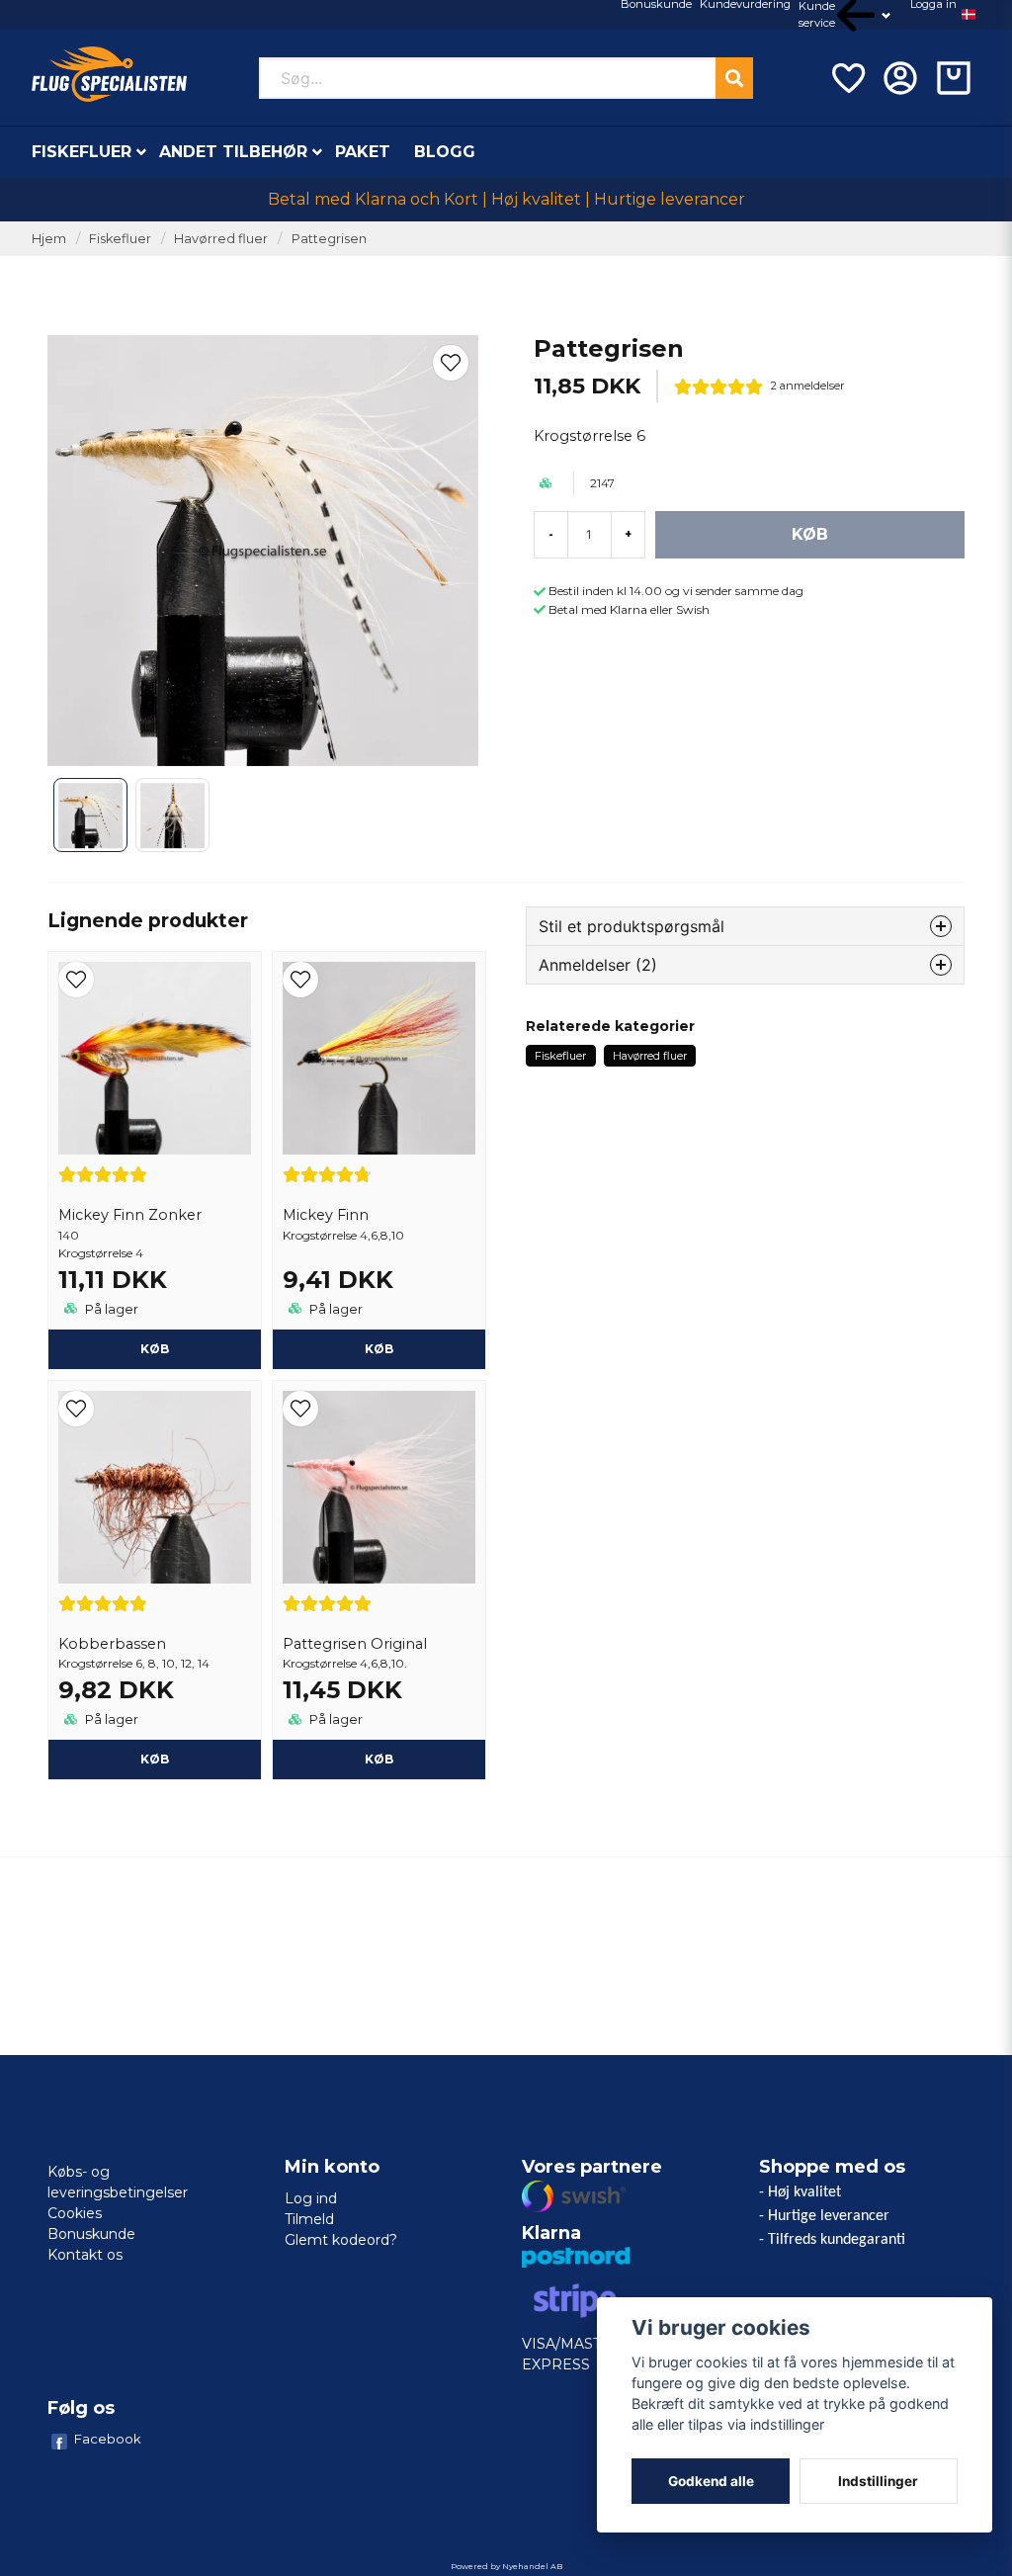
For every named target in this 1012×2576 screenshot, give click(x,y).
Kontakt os (85, 2255)
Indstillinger (878, 2481)
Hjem (49, 239)
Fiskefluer (82, 152)
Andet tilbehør (233, 152)
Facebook (108, 2439)
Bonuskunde (91, 2234)
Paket (363, 152)
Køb (155, 1349)
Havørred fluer (221, 239)
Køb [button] (379, 1349)
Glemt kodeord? (341, 2240)
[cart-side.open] (954, 78)
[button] (969, 15)
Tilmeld (309, 2219)
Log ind (311, 2198)
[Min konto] (900, 78)
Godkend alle (711, 2481)
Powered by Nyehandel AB (506, 2566)
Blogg (445, 152)
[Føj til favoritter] (847, 78)
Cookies (75, 2213)
